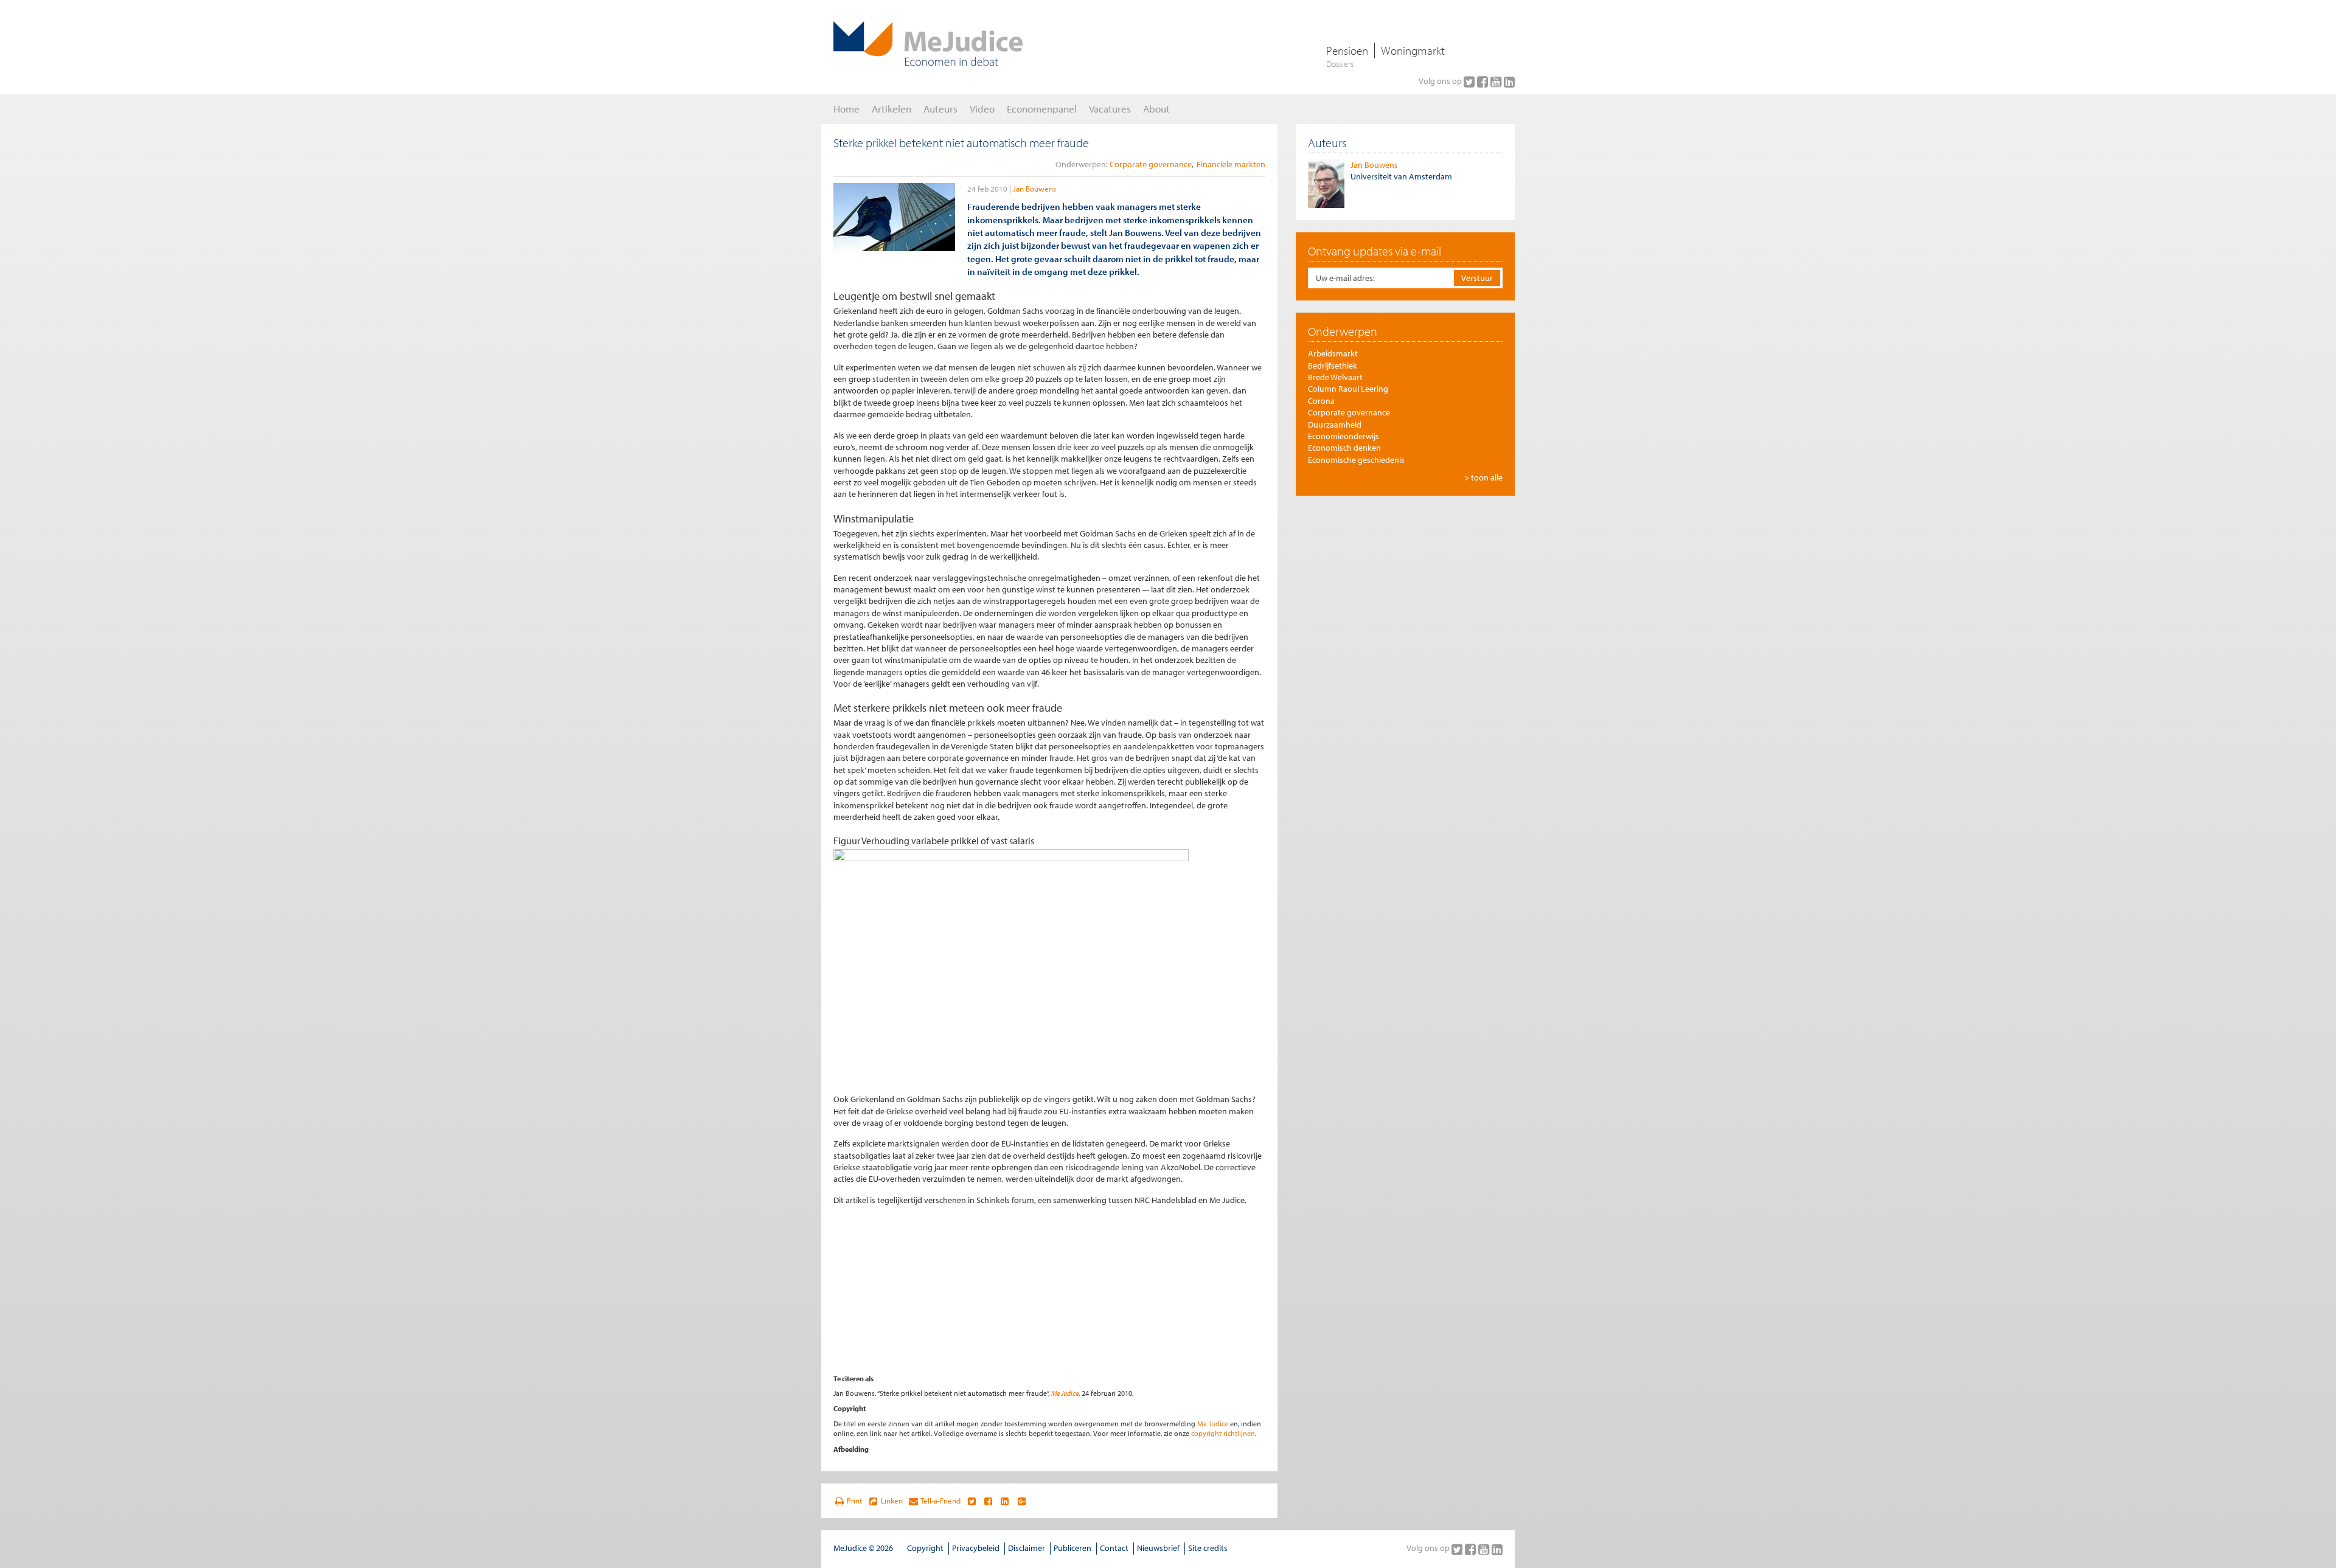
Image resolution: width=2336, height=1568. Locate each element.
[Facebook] (1484, 82)
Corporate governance (1151, 164)
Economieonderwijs (1344, 436)
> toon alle (1483, 477)
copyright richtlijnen (1223, 1433)
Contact (1114, 1548)
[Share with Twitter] (971, 1501)
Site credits (1208, 1548)
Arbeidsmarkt (1333, 353)
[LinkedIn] (1509, 82)
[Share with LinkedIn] (1005, 1501)
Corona (1321, 401)
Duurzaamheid (1335, 425)
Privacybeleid (976, 1548)
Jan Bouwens (1034, 189)
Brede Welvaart (1335, 377)
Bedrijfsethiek (1333, 366)
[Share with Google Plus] (1022, 1501)
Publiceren (1072, 1548)
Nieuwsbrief (1158, 1548)
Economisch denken (1344, 448)
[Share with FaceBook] (988, 1501)
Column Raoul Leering (1348, 389)
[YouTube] (1497, 82)
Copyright (925, 1548)
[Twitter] (1470, 82)
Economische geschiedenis (1356, 460)
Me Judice (1065, 1393)
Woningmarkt (1413, 50)
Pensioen (1347, 50)
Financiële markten (1231, 164)
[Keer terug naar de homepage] (928, 44)
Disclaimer (1027, 1548)
